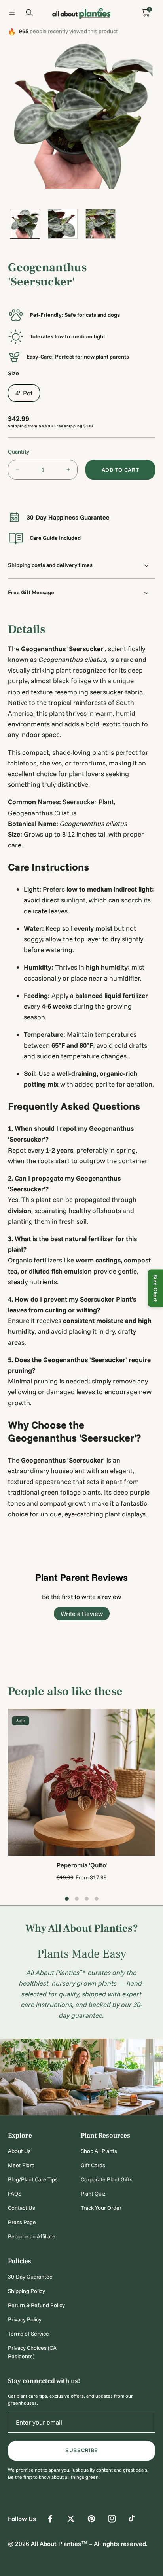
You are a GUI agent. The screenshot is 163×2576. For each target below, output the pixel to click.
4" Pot (24, 393)
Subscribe (81, 2450)
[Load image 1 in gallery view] (25, 224)
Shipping (17, 426)
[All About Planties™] (81, 13)
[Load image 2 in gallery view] (63, 224)
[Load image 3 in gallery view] (100, 224)
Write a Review (82, 1614)
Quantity (19, 452)
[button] (12, 13)
